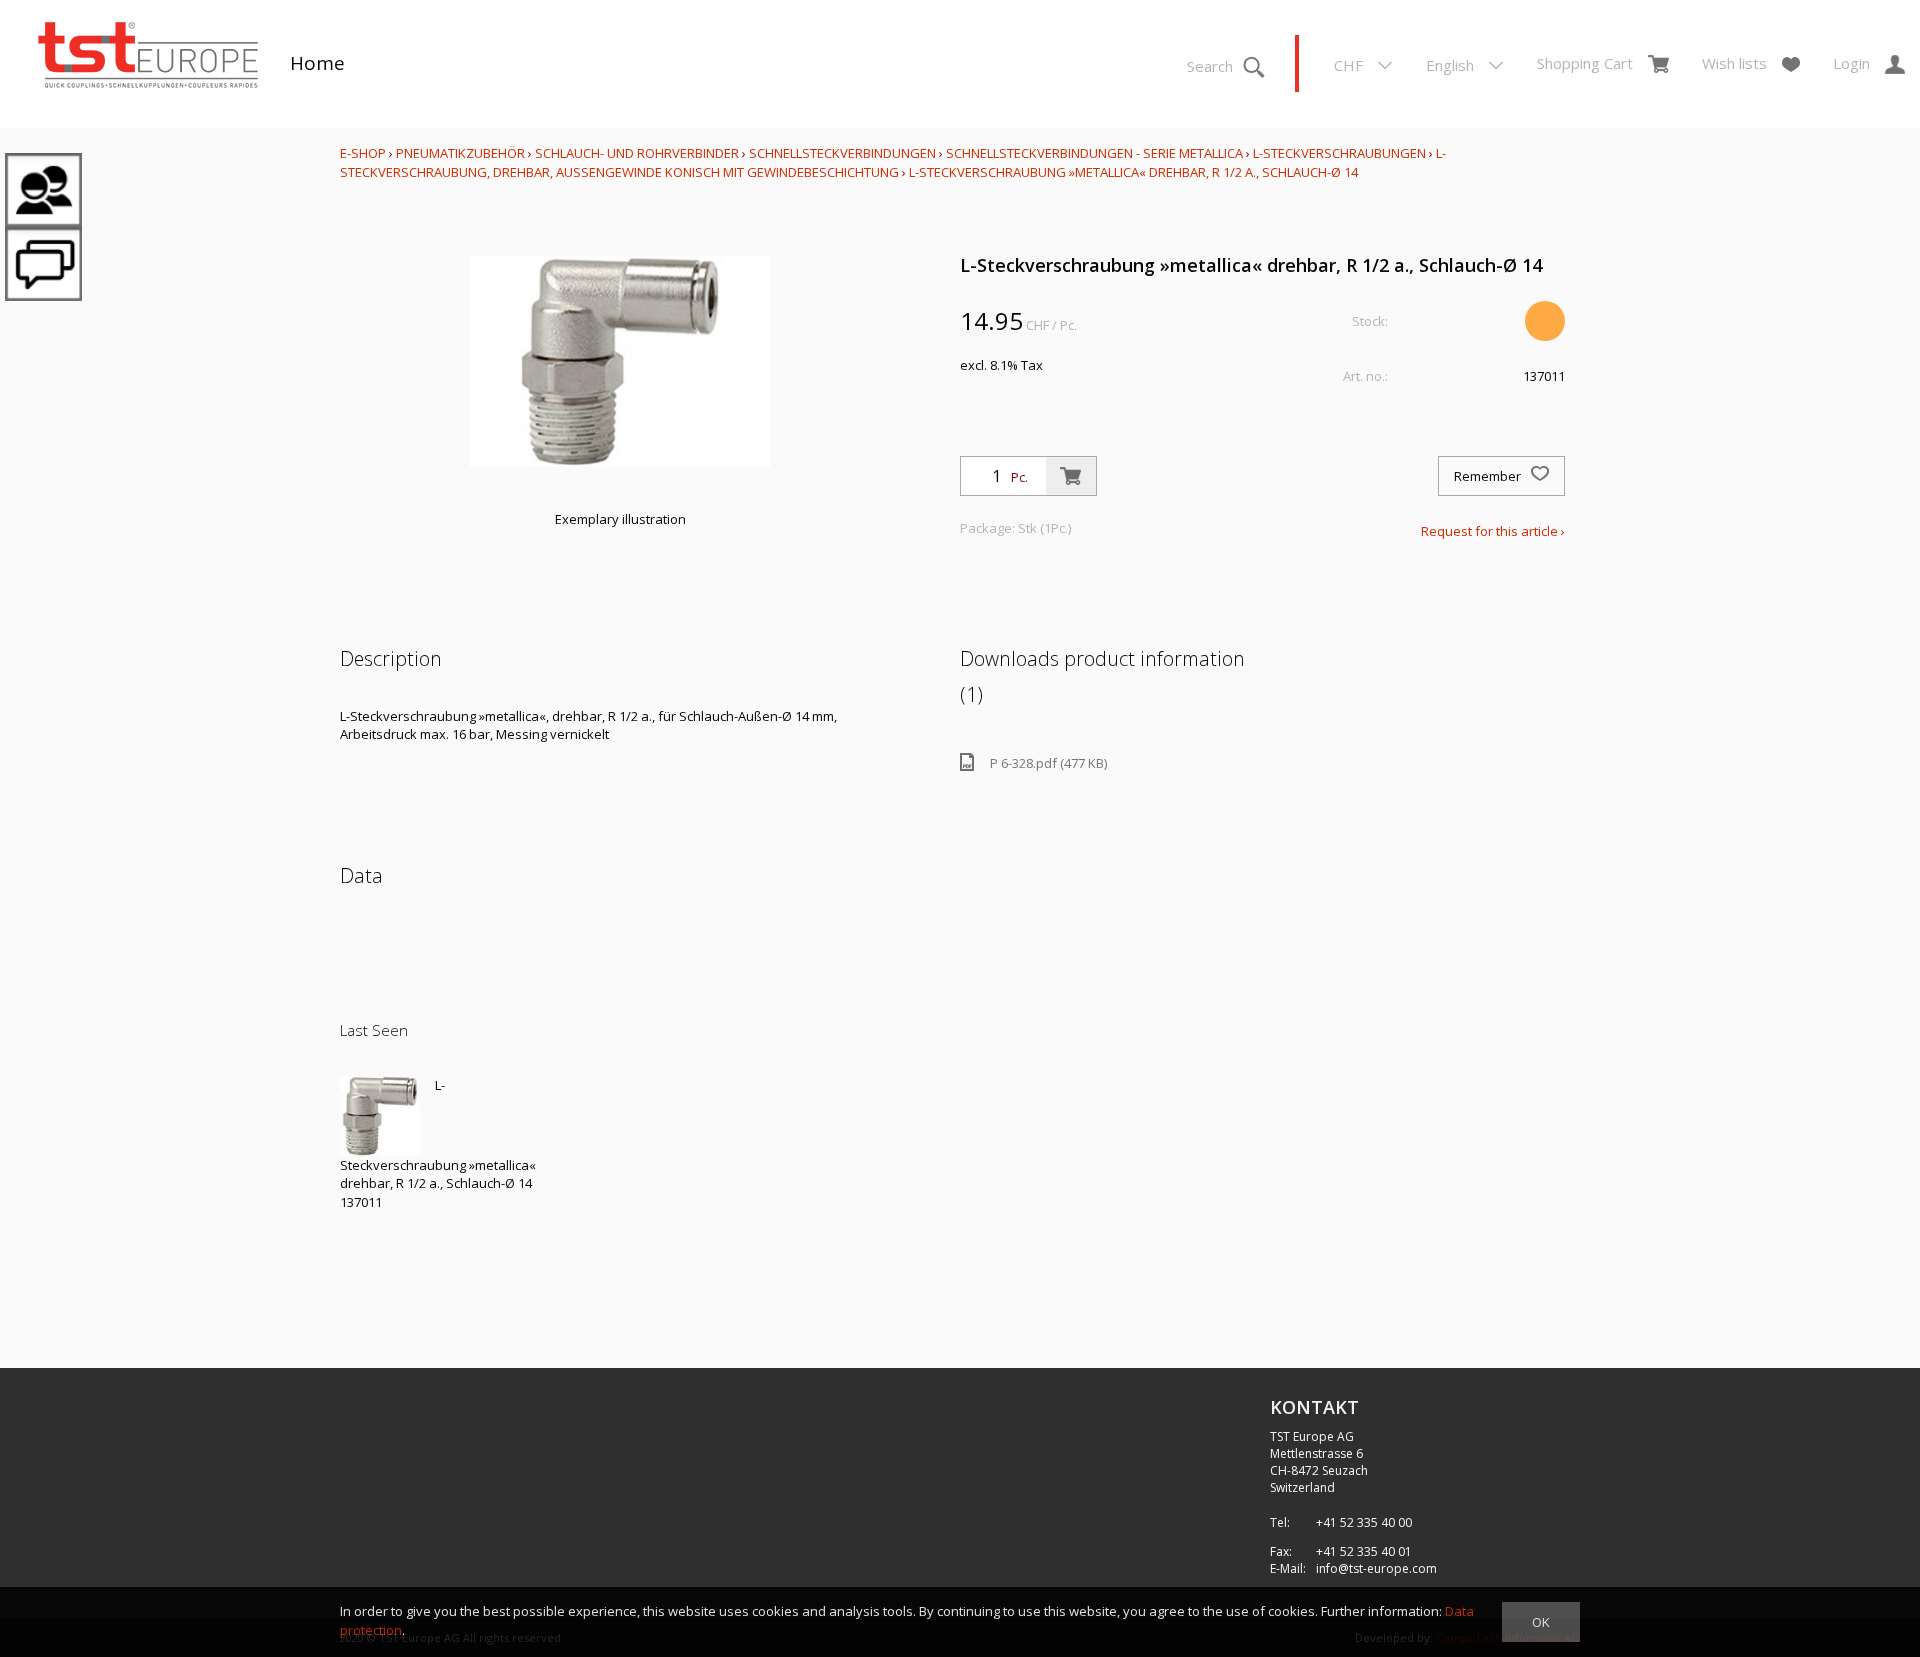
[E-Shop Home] (148, 57)
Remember (1489, 476)
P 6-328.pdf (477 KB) (1048, 763)
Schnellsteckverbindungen (842, 153)
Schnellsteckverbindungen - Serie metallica (1094, 153)
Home (317, 63)
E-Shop (363, 153)
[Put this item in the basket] (1071, 476)
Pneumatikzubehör (462, 153)
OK (1541, 1622)
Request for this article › (1493, 531)
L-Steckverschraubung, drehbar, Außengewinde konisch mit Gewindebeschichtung (893, 162)
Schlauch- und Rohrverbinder (637, 153)
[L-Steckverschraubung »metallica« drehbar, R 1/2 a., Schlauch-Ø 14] (380, 1116)
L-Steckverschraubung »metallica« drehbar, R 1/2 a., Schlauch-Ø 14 (1133, 172)
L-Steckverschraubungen (1339, 153)
